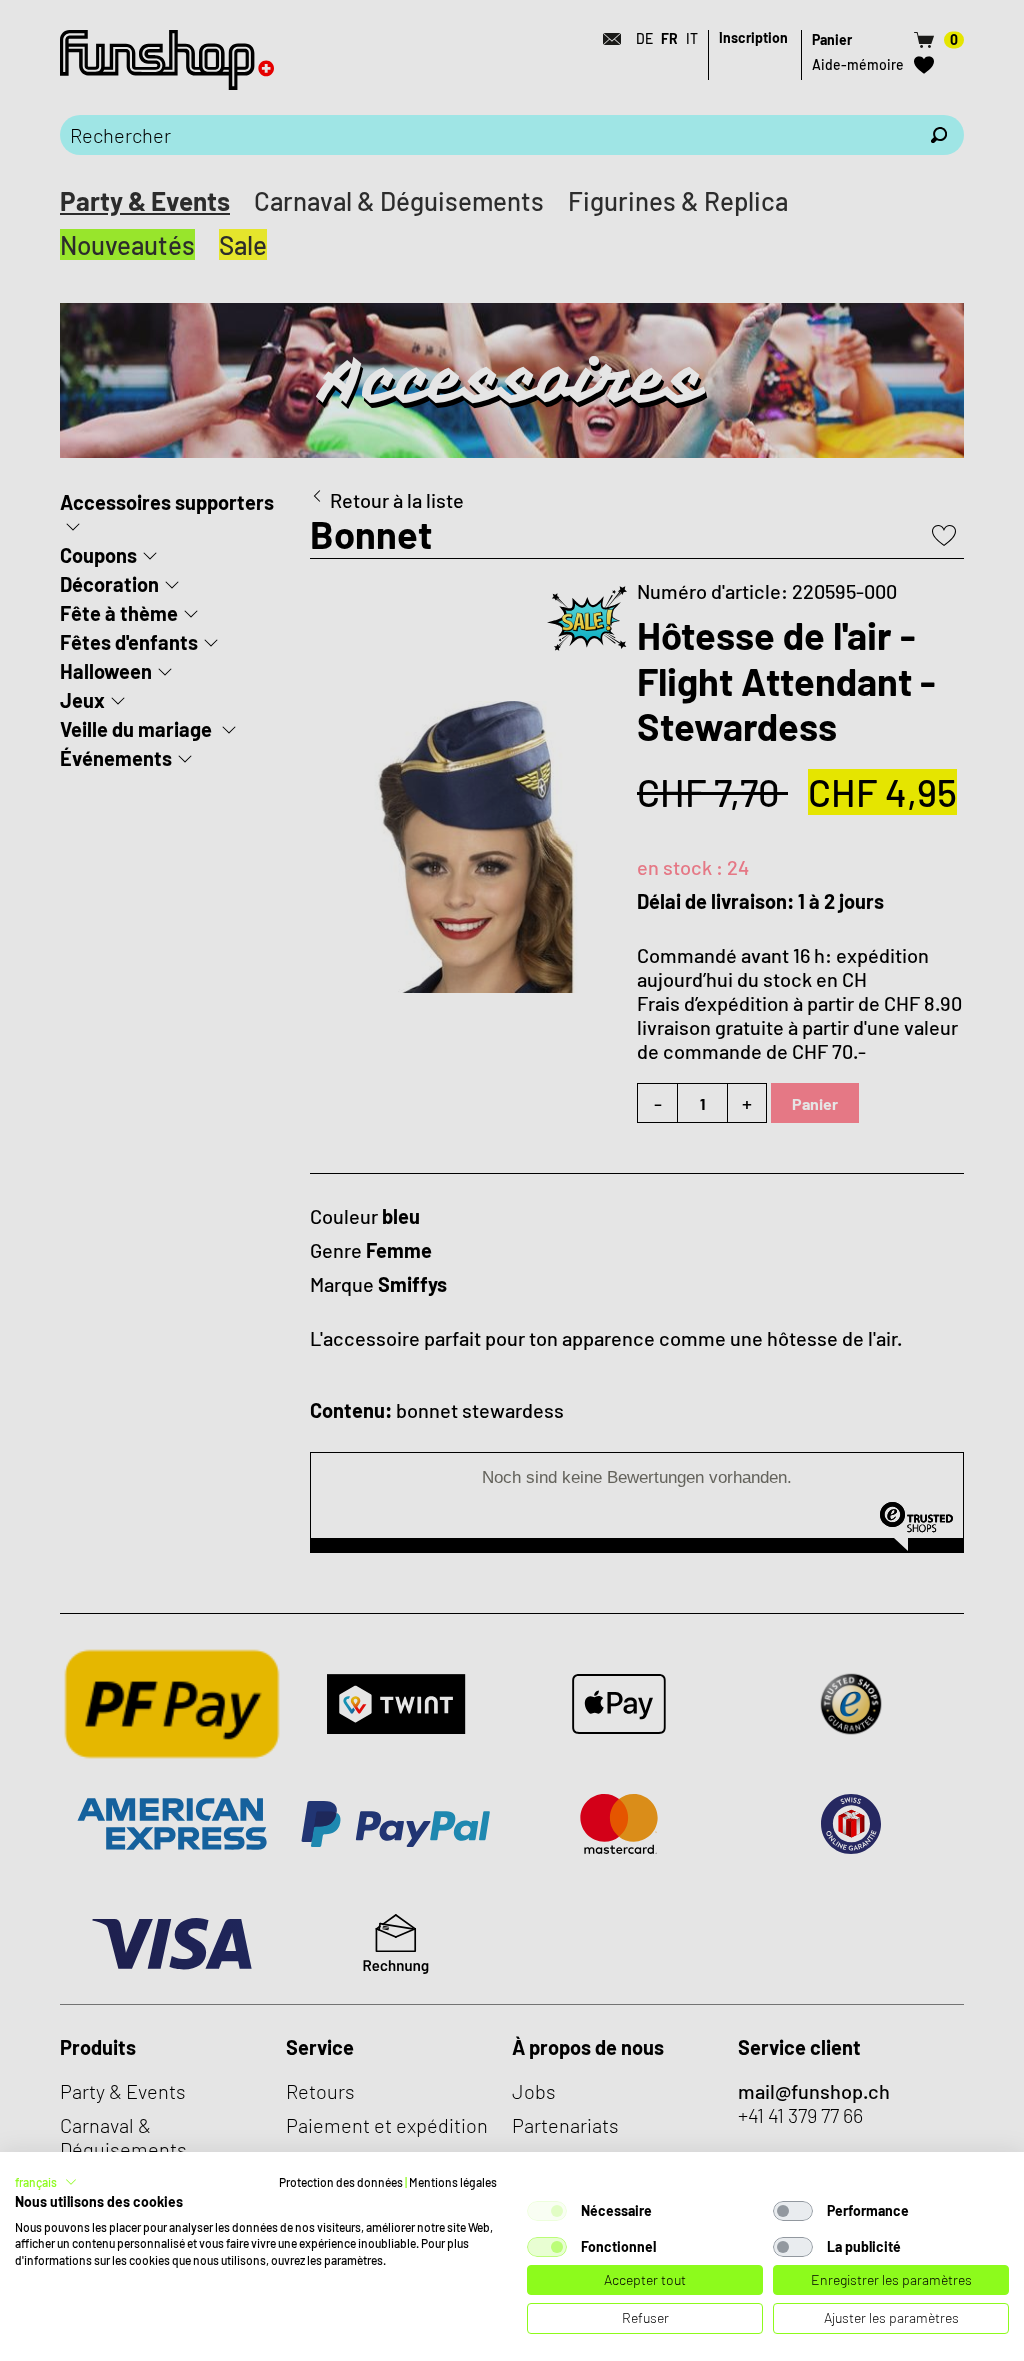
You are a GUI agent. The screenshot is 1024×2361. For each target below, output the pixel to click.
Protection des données (341, 2182)
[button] (46, 2182)
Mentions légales (453, 2182)
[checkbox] (547, 2211)
